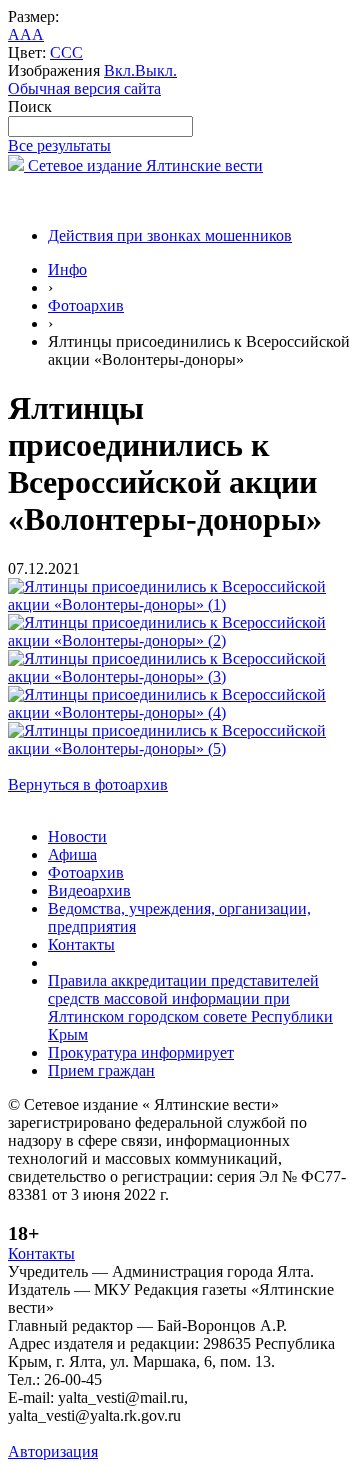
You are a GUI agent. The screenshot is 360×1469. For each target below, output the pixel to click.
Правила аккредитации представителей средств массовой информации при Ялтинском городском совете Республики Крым (190, 1007)
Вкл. (119, 70)
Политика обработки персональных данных (158, 1433)
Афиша (72, 854)
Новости (77, 836)
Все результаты (59, 145)
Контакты (81, 944)
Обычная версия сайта (84, 88)
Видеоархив (89, 890)
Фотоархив (86, 305)
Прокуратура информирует (141, 1052)
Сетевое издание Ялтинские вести (143, 165)
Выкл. (156, 70)
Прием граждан (101, 1070)
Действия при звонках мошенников (170, 235)
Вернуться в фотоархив (88, 784)
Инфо (67, 269)
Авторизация (53, 1451)
